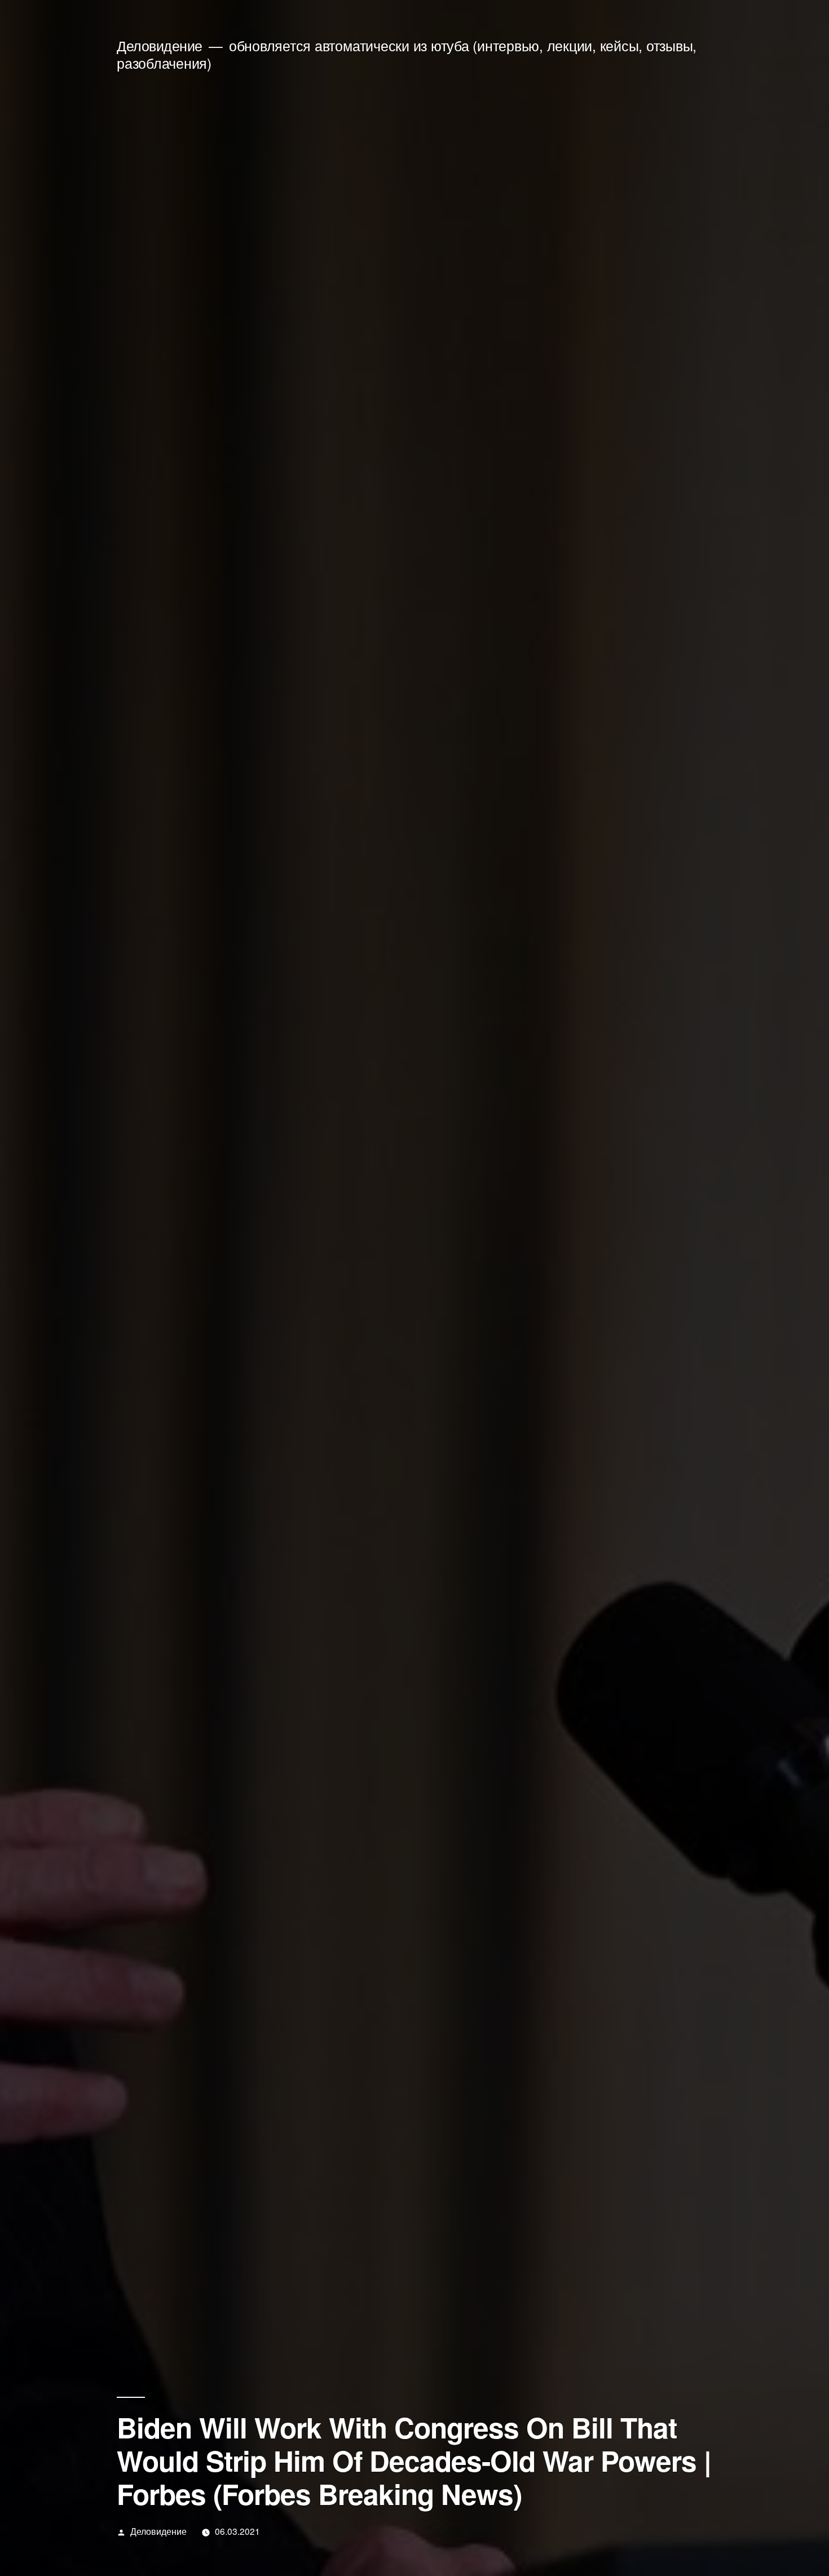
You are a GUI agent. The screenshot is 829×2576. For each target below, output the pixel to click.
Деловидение (160, 45)
